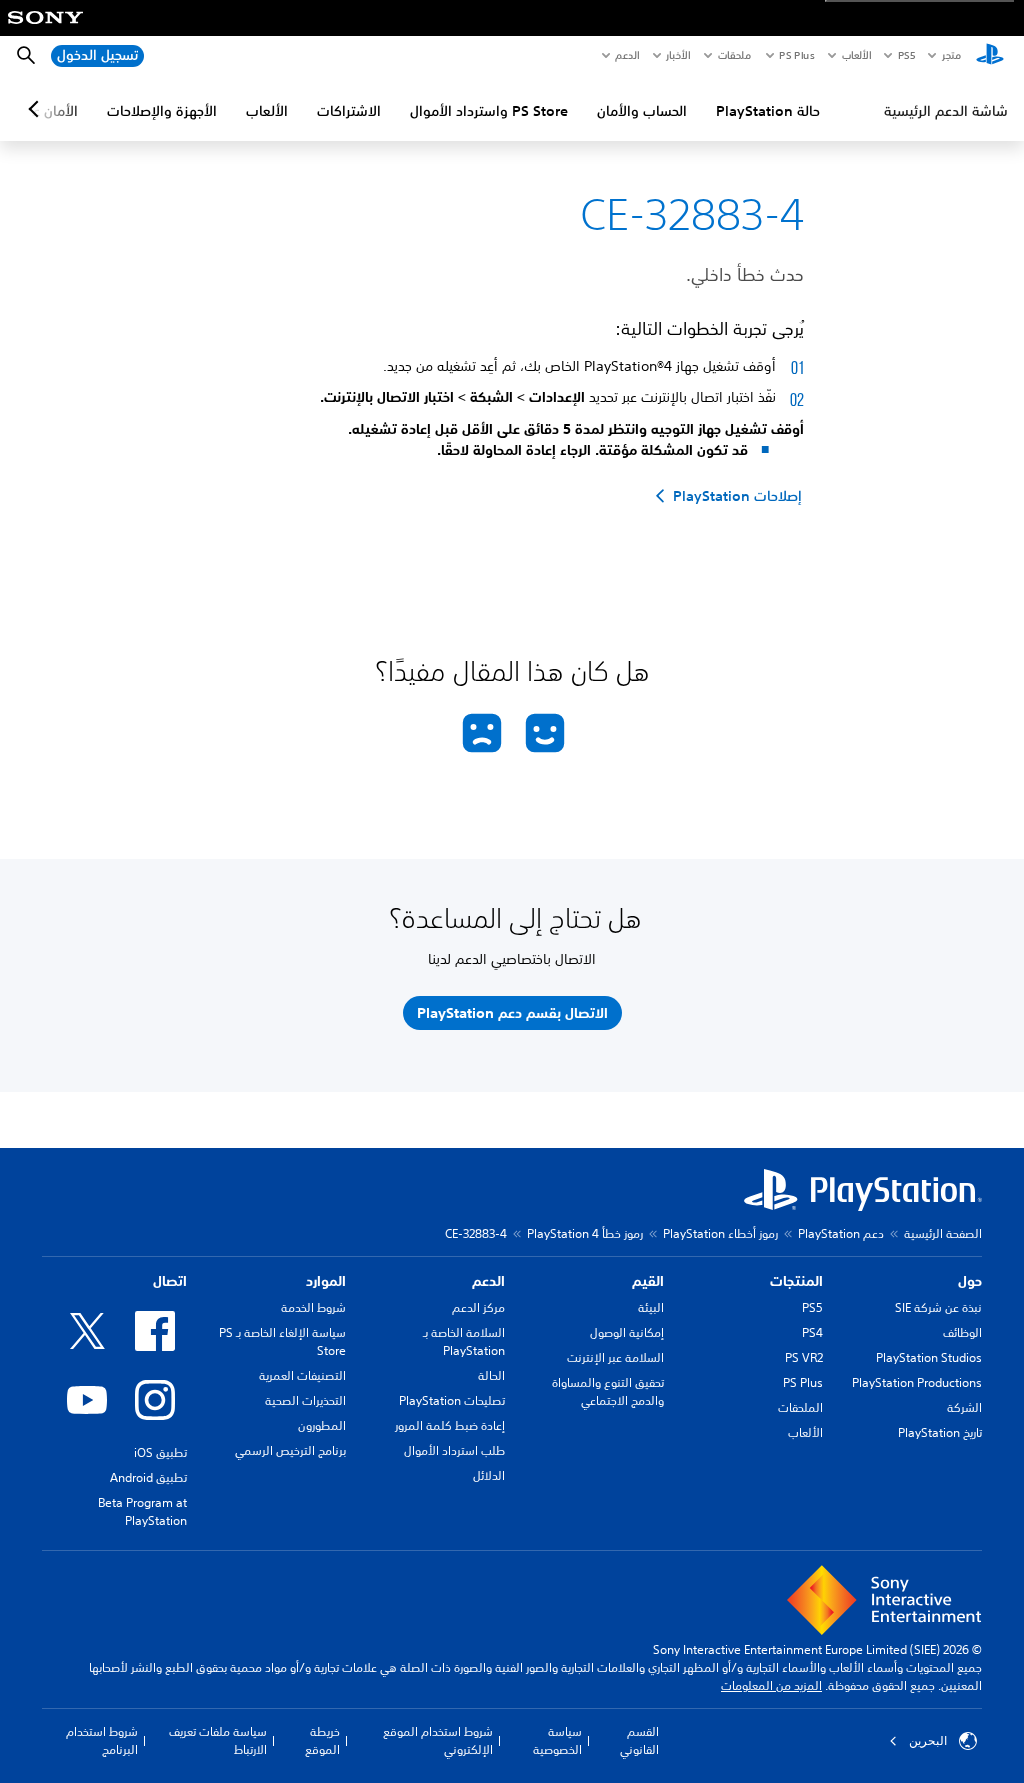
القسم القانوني (639, 1740)
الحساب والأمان (642, 111)
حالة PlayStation (768, 111)
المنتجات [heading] (796, 1281)
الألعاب (855, 55)
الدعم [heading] (488, 1281)
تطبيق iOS (160, 1452)
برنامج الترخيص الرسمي (290, 1450)
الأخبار (678, 55)
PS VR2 (804, 1357)
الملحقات (800, 1407)
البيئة (651, 1307)
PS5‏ (905, 55)
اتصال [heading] (170, 1281)
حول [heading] (970, 1281)
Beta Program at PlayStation (142, 1511)
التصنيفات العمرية (302, 1375)
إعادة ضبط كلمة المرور (450, 1425)
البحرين (928, 1741)
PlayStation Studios (929, 1357)
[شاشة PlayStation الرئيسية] (990, 56)
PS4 (812, 1332)
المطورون (322, 1425)
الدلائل (489, 1475)
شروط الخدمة (313, 1307)
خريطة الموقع (322, 1740)
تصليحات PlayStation (452, 1400)
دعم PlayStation (841, 1233)
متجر (951, 55)
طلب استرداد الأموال (454, 1450)
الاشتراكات (349, 111)
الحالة (491, 1375)
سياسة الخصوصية (557, 1740)
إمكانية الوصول (627, 1332)
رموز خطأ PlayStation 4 (585, 1233)
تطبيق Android (148, 1477)
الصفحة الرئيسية (943, 1233)
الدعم (627, 55)
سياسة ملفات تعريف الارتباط (218, 1740)
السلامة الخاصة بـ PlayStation (464, 1341)
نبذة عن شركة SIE (938, 1307)
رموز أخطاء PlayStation (720, 1233)
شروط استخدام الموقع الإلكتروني (438, 1740)
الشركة (964, 1407)
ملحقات (734, 55)
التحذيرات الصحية (305, 1400)
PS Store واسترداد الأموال (489, 111)
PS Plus (796, 55)
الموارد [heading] (326, 1281)
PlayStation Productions (917, 1382)
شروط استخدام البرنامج (102, 1740)
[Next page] (37, 109)
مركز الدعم (478, 1307)
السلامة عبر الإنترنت (615, 1357)
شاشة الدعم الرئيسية (946, 111)
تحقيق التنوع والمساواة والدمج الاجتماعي (608, 1391)
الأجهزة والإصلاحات (162, 111)
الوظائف (962, 1332)
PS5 (812, 1307)
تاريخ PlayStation (940, 1432)
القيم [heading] (648, 1281)
